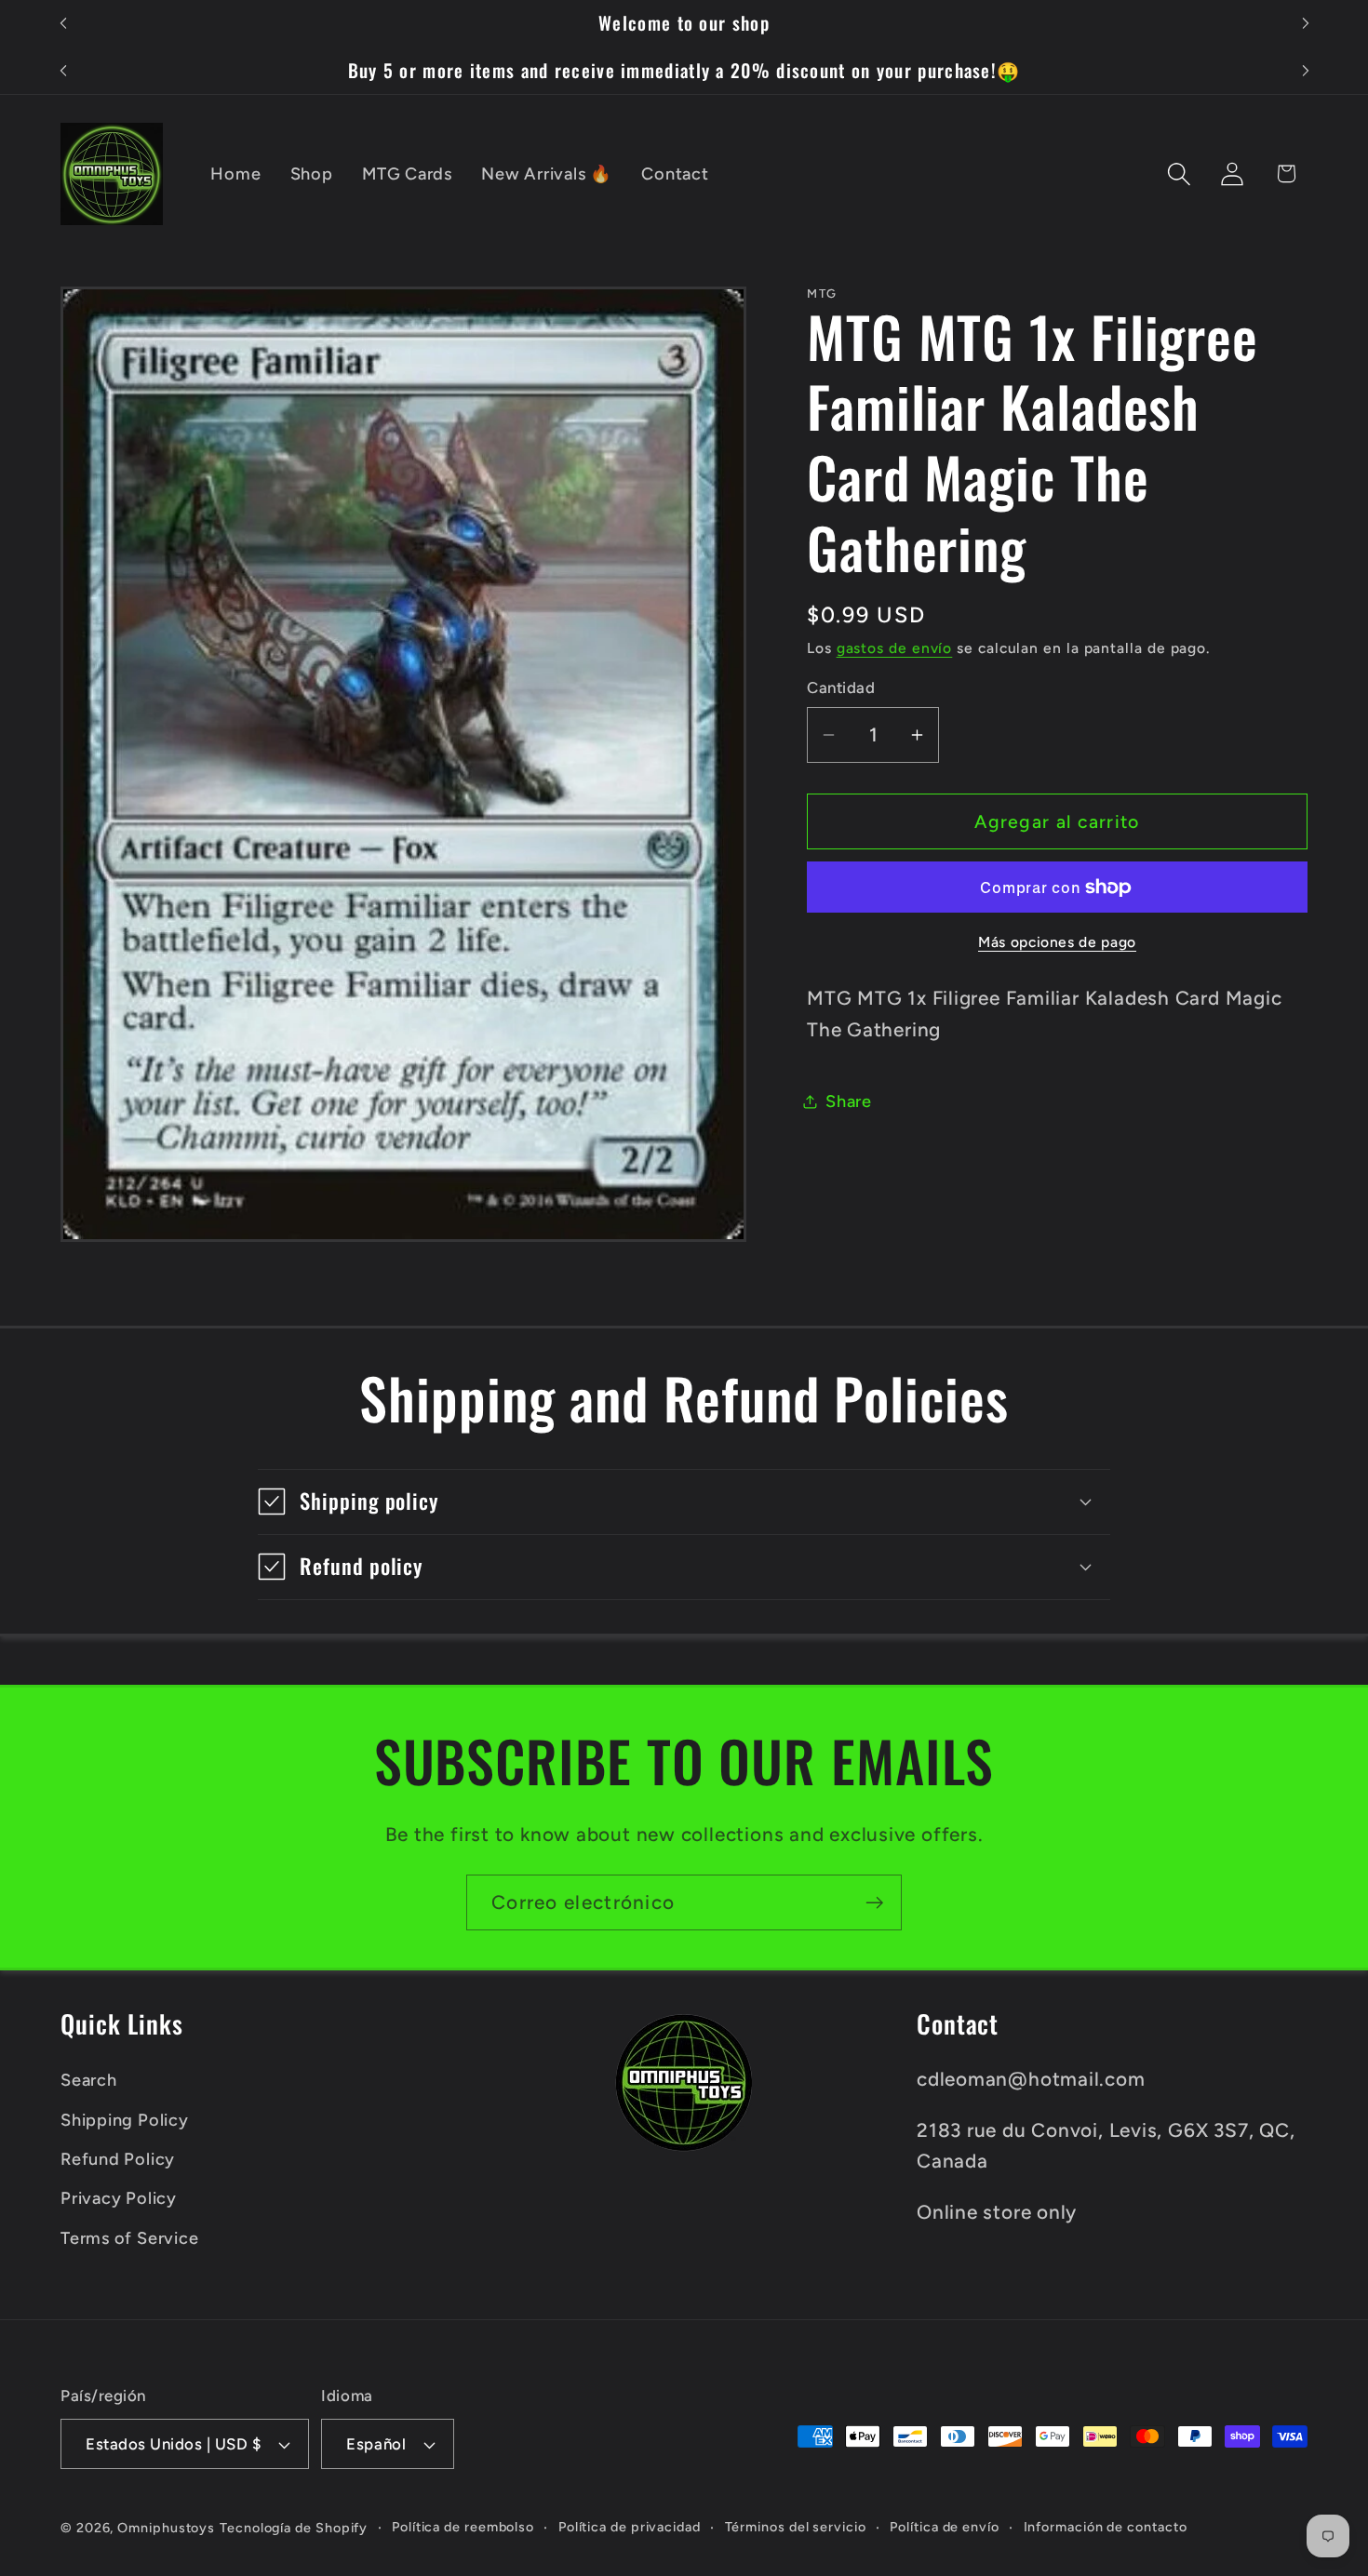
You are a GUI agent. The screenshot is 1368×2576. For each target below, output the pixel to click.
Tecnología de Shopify (294, 2528)
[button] (1180, 174)
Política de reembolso (463, 2527)
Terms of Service (129, 2238)
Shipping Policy (125, 2120)
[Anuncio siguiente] (1306, 24)
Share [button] (849, 1101)
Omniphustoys (166, 2528)
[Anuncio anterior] (63, 24)
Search (89, 2080)
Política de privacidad (630, 2527)
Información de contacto (1106, 2527)
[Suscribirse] (874, 1903)
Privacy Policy (119, 2198)
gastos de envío (895, 648)
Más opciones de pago (1057, 942)
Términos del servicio (796, 2527)
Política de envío (944, 2527)
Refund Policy (118, 2159)
